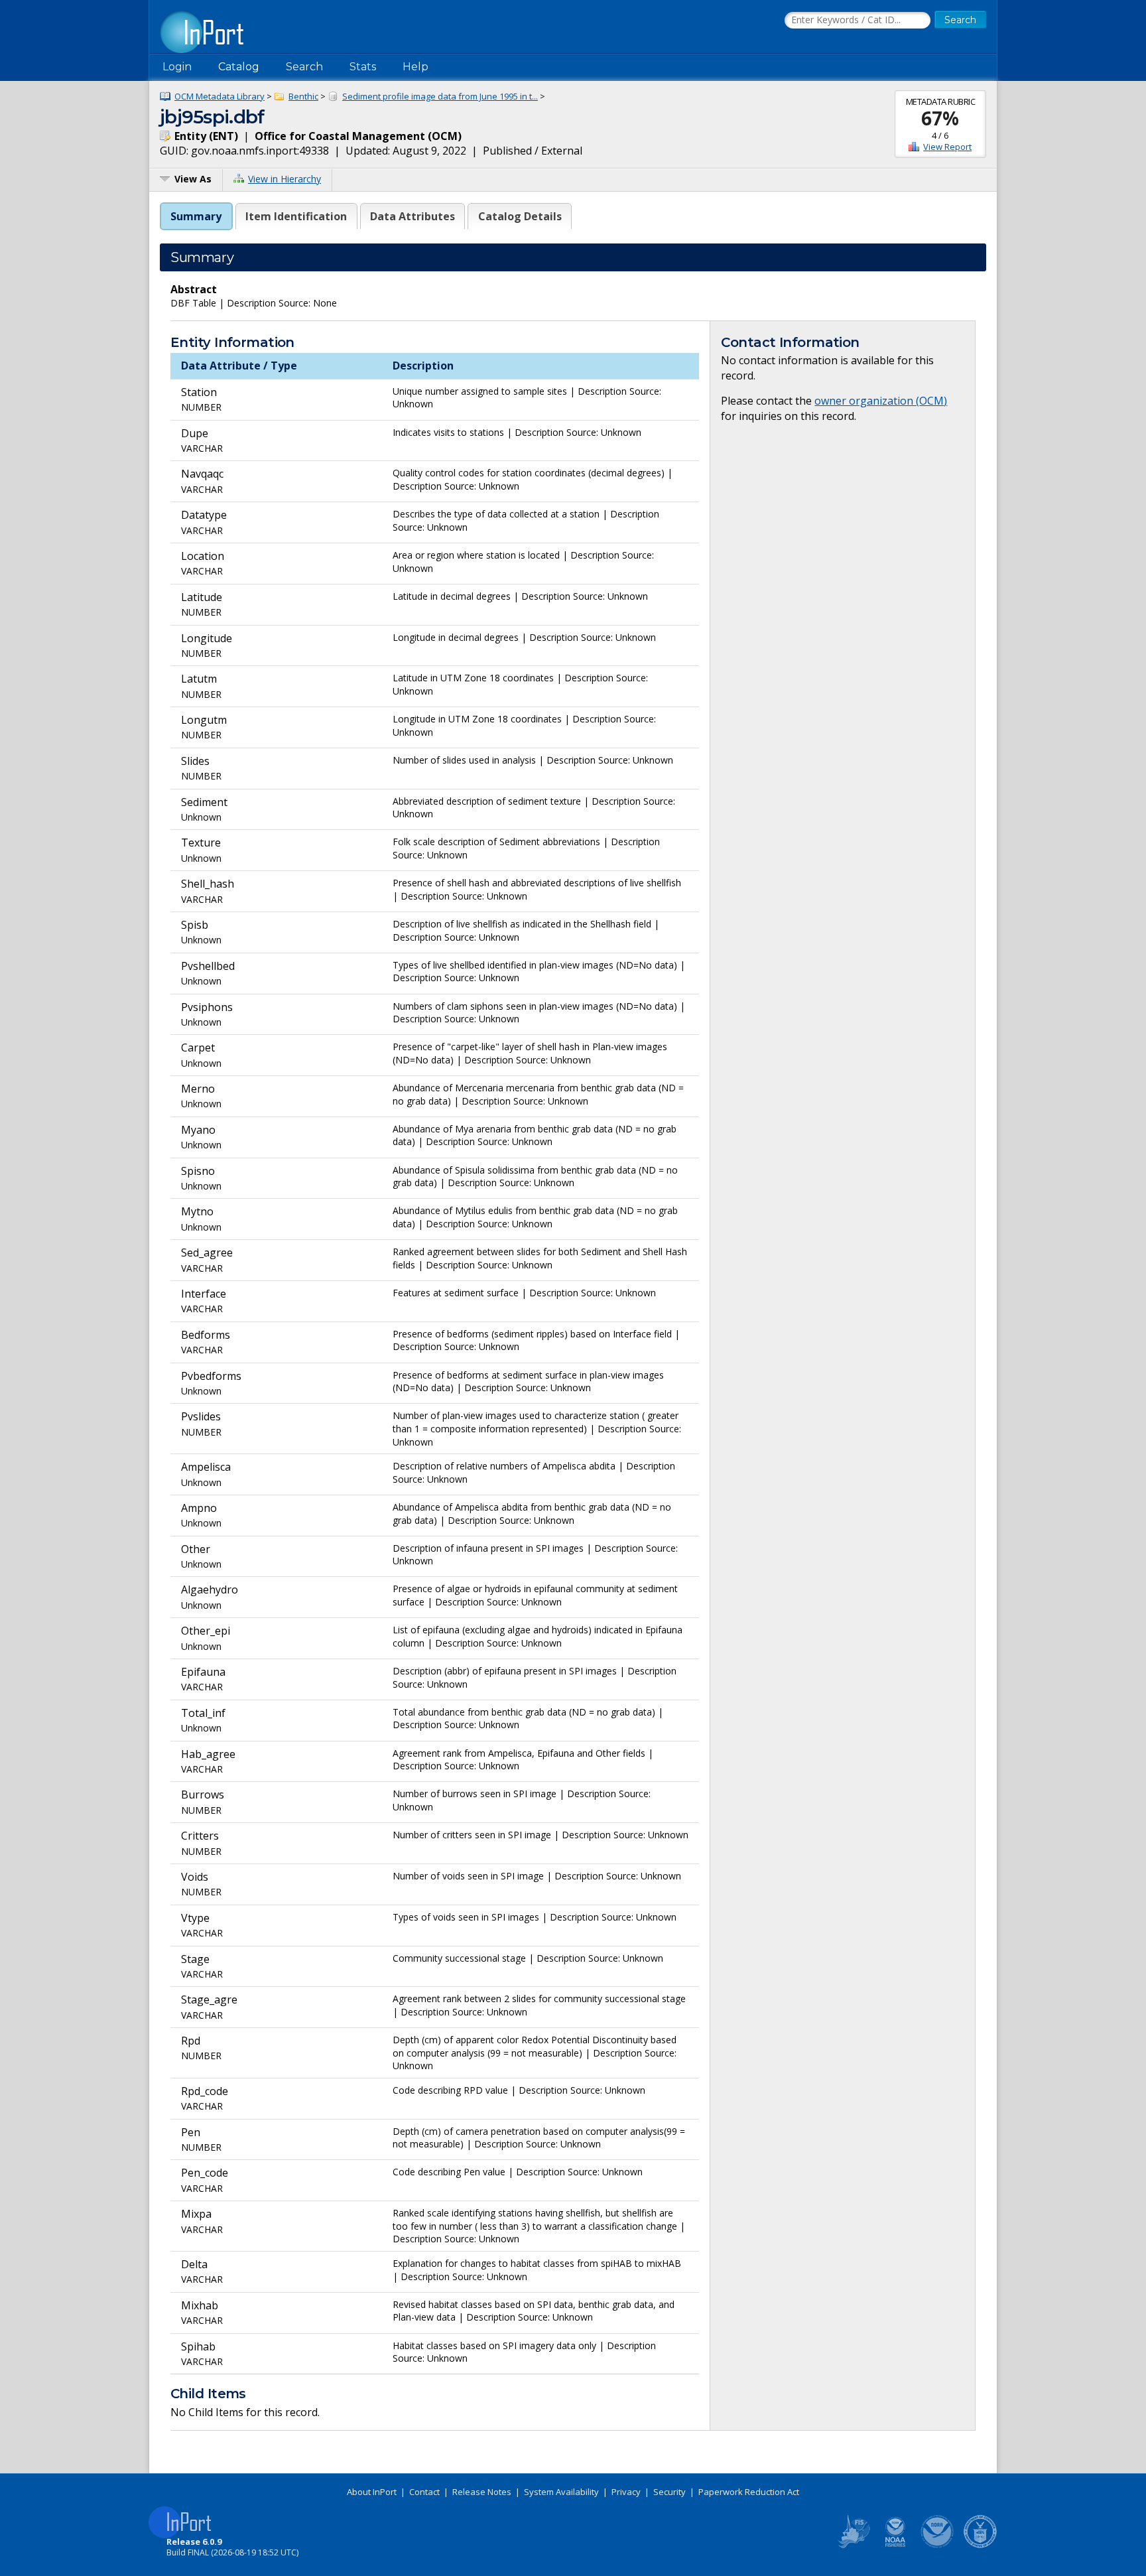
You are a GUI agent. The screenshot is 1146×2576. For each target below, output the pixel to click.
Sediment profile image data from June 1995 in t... (440, 96)
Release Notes (482, 2492)
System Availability (561, 2492)
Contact (424, 2492)
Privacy (626, 2492)
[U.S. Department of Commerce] (980, 2545)
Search (304, 67)
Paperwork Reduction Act (749, 2492)
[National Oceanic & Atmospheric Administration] (938, 2545)
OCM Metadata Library (220, 96)
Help (415, 67)
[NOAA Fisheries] (895, 2545)
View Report (947, 147)
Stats (363, 67)
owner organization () (881, 401)
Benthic (303, 96)
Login (177, 67)
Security (669, 2492)
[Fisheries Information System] (853, 2545)
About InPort (372, 2492)
